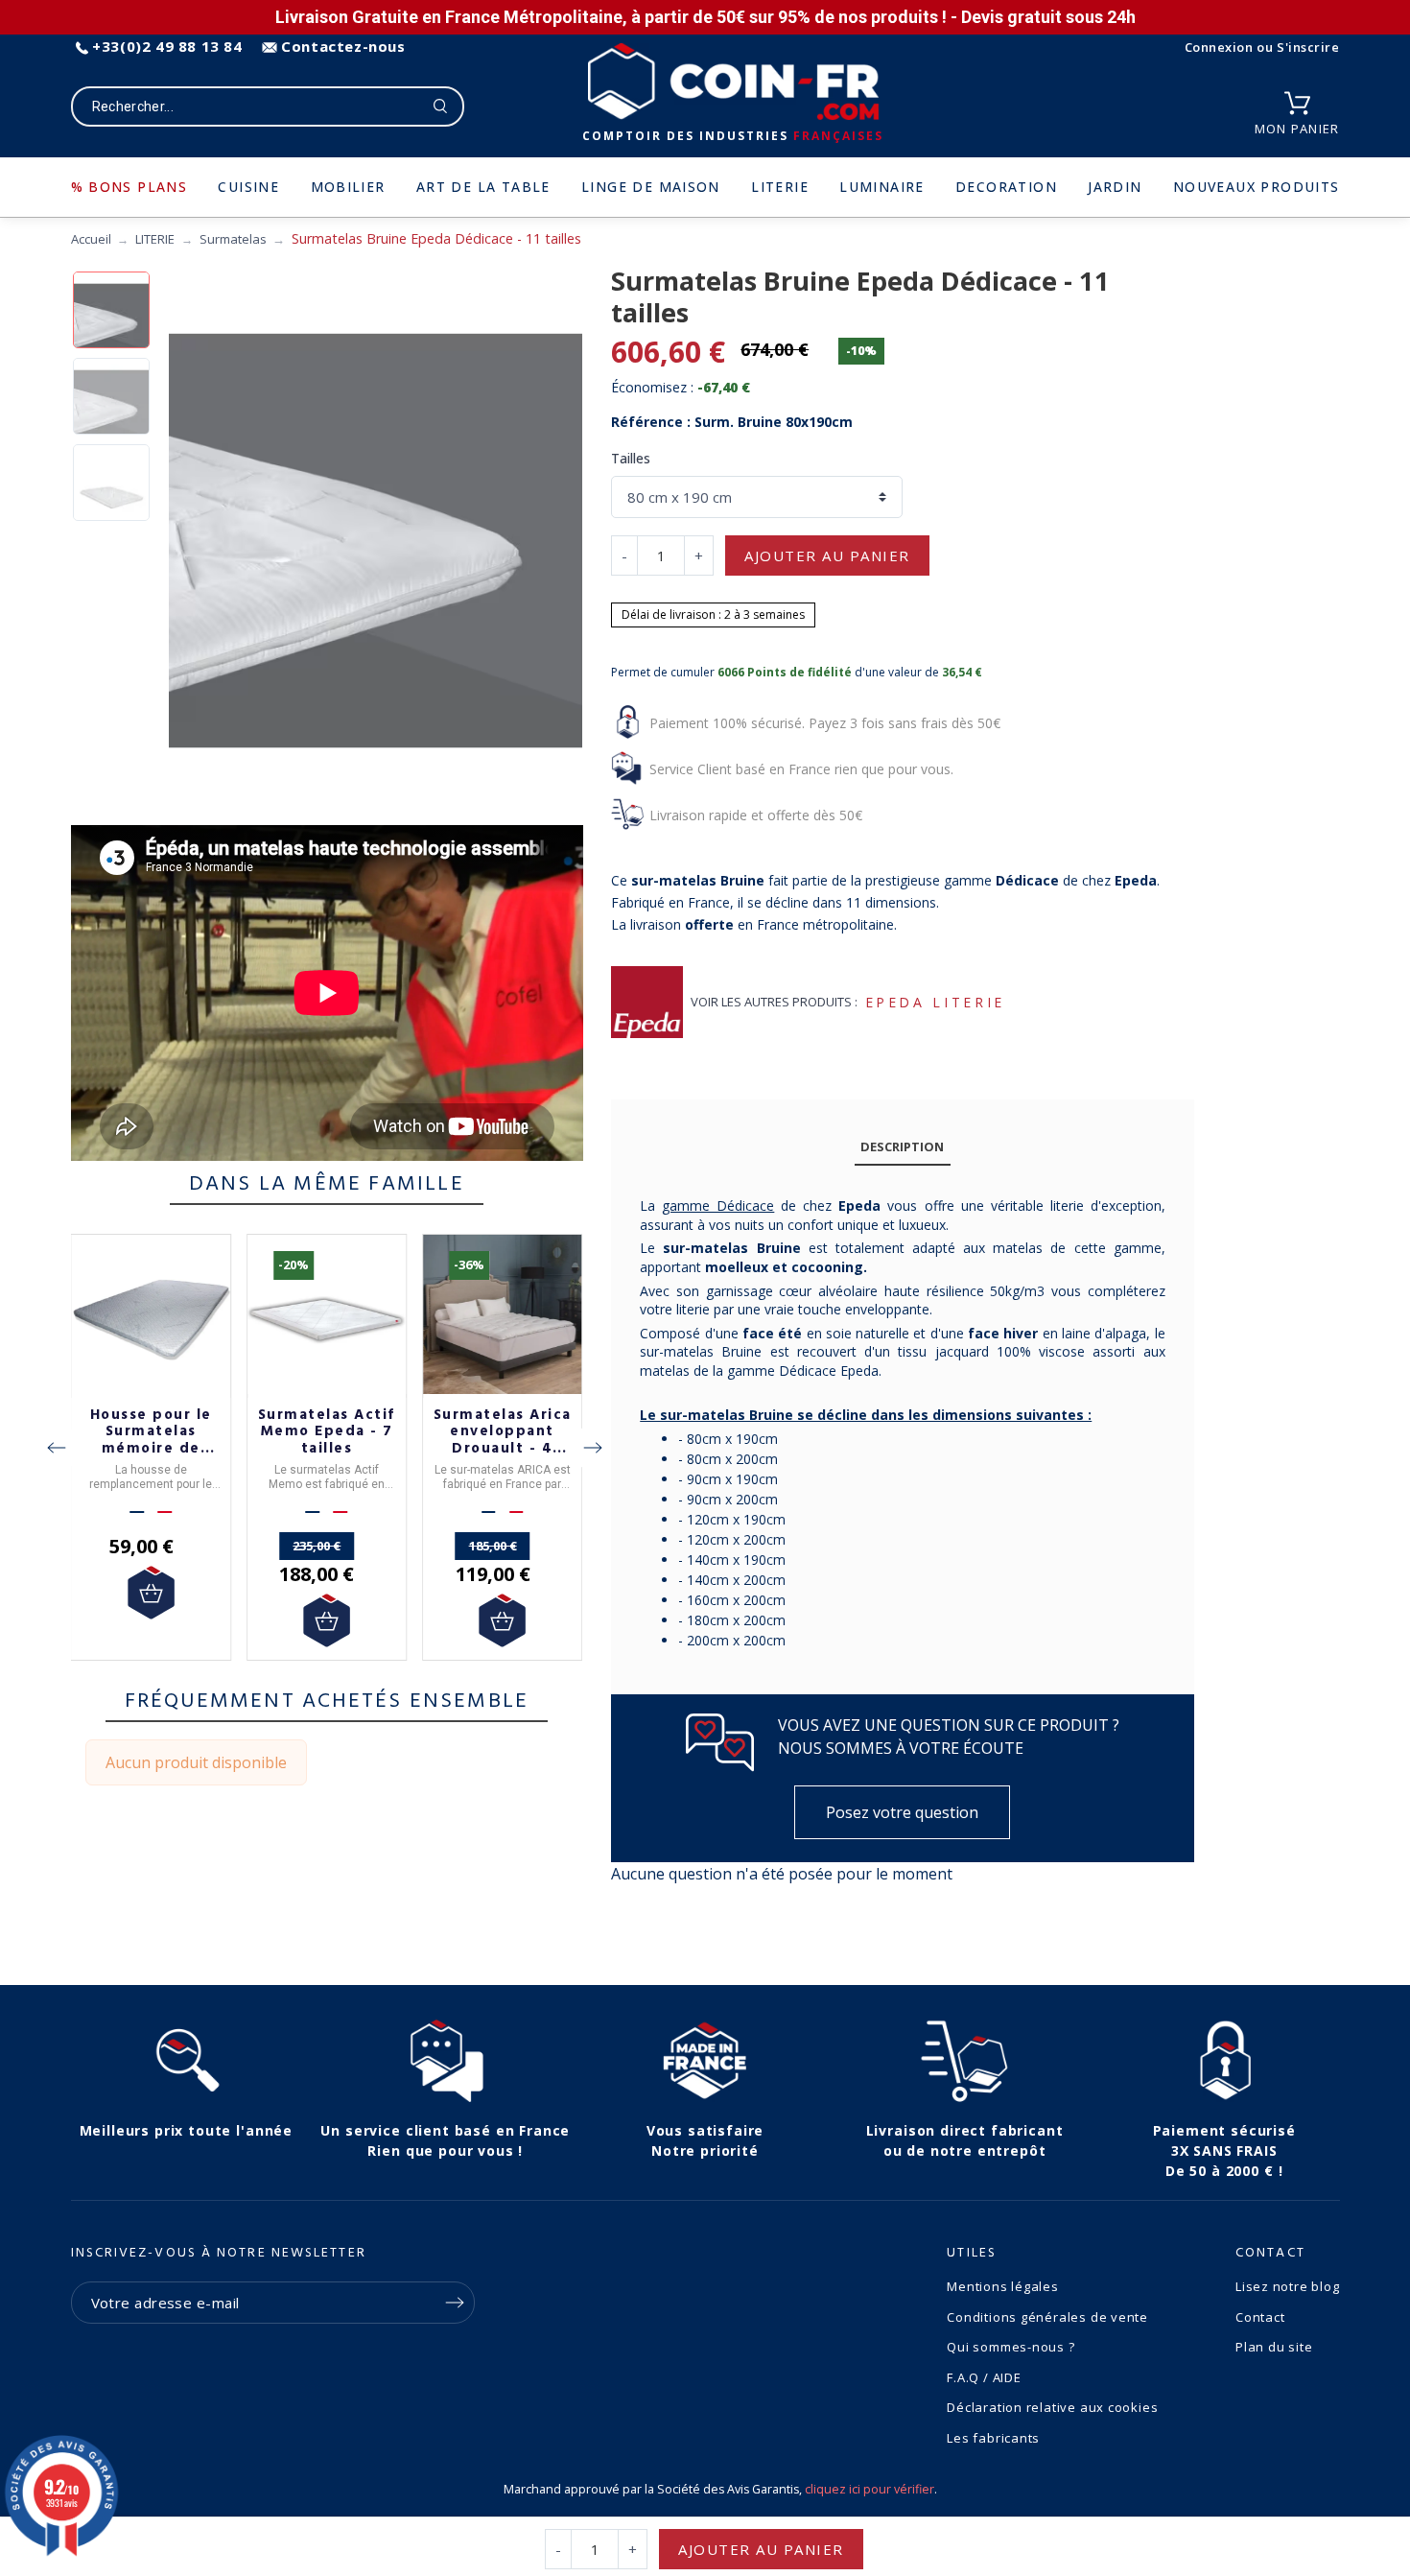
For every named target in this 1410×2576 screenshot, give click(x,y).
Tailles (631, 458)
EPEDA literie (935, 1002)
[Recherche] (441, 106)
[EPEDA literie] (647, 1002)
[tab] (903, 1147)
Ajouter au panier (827, 555)
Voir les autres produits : (774, 1002)
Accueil (91, 239)
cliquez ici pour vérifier (869, 2489)
